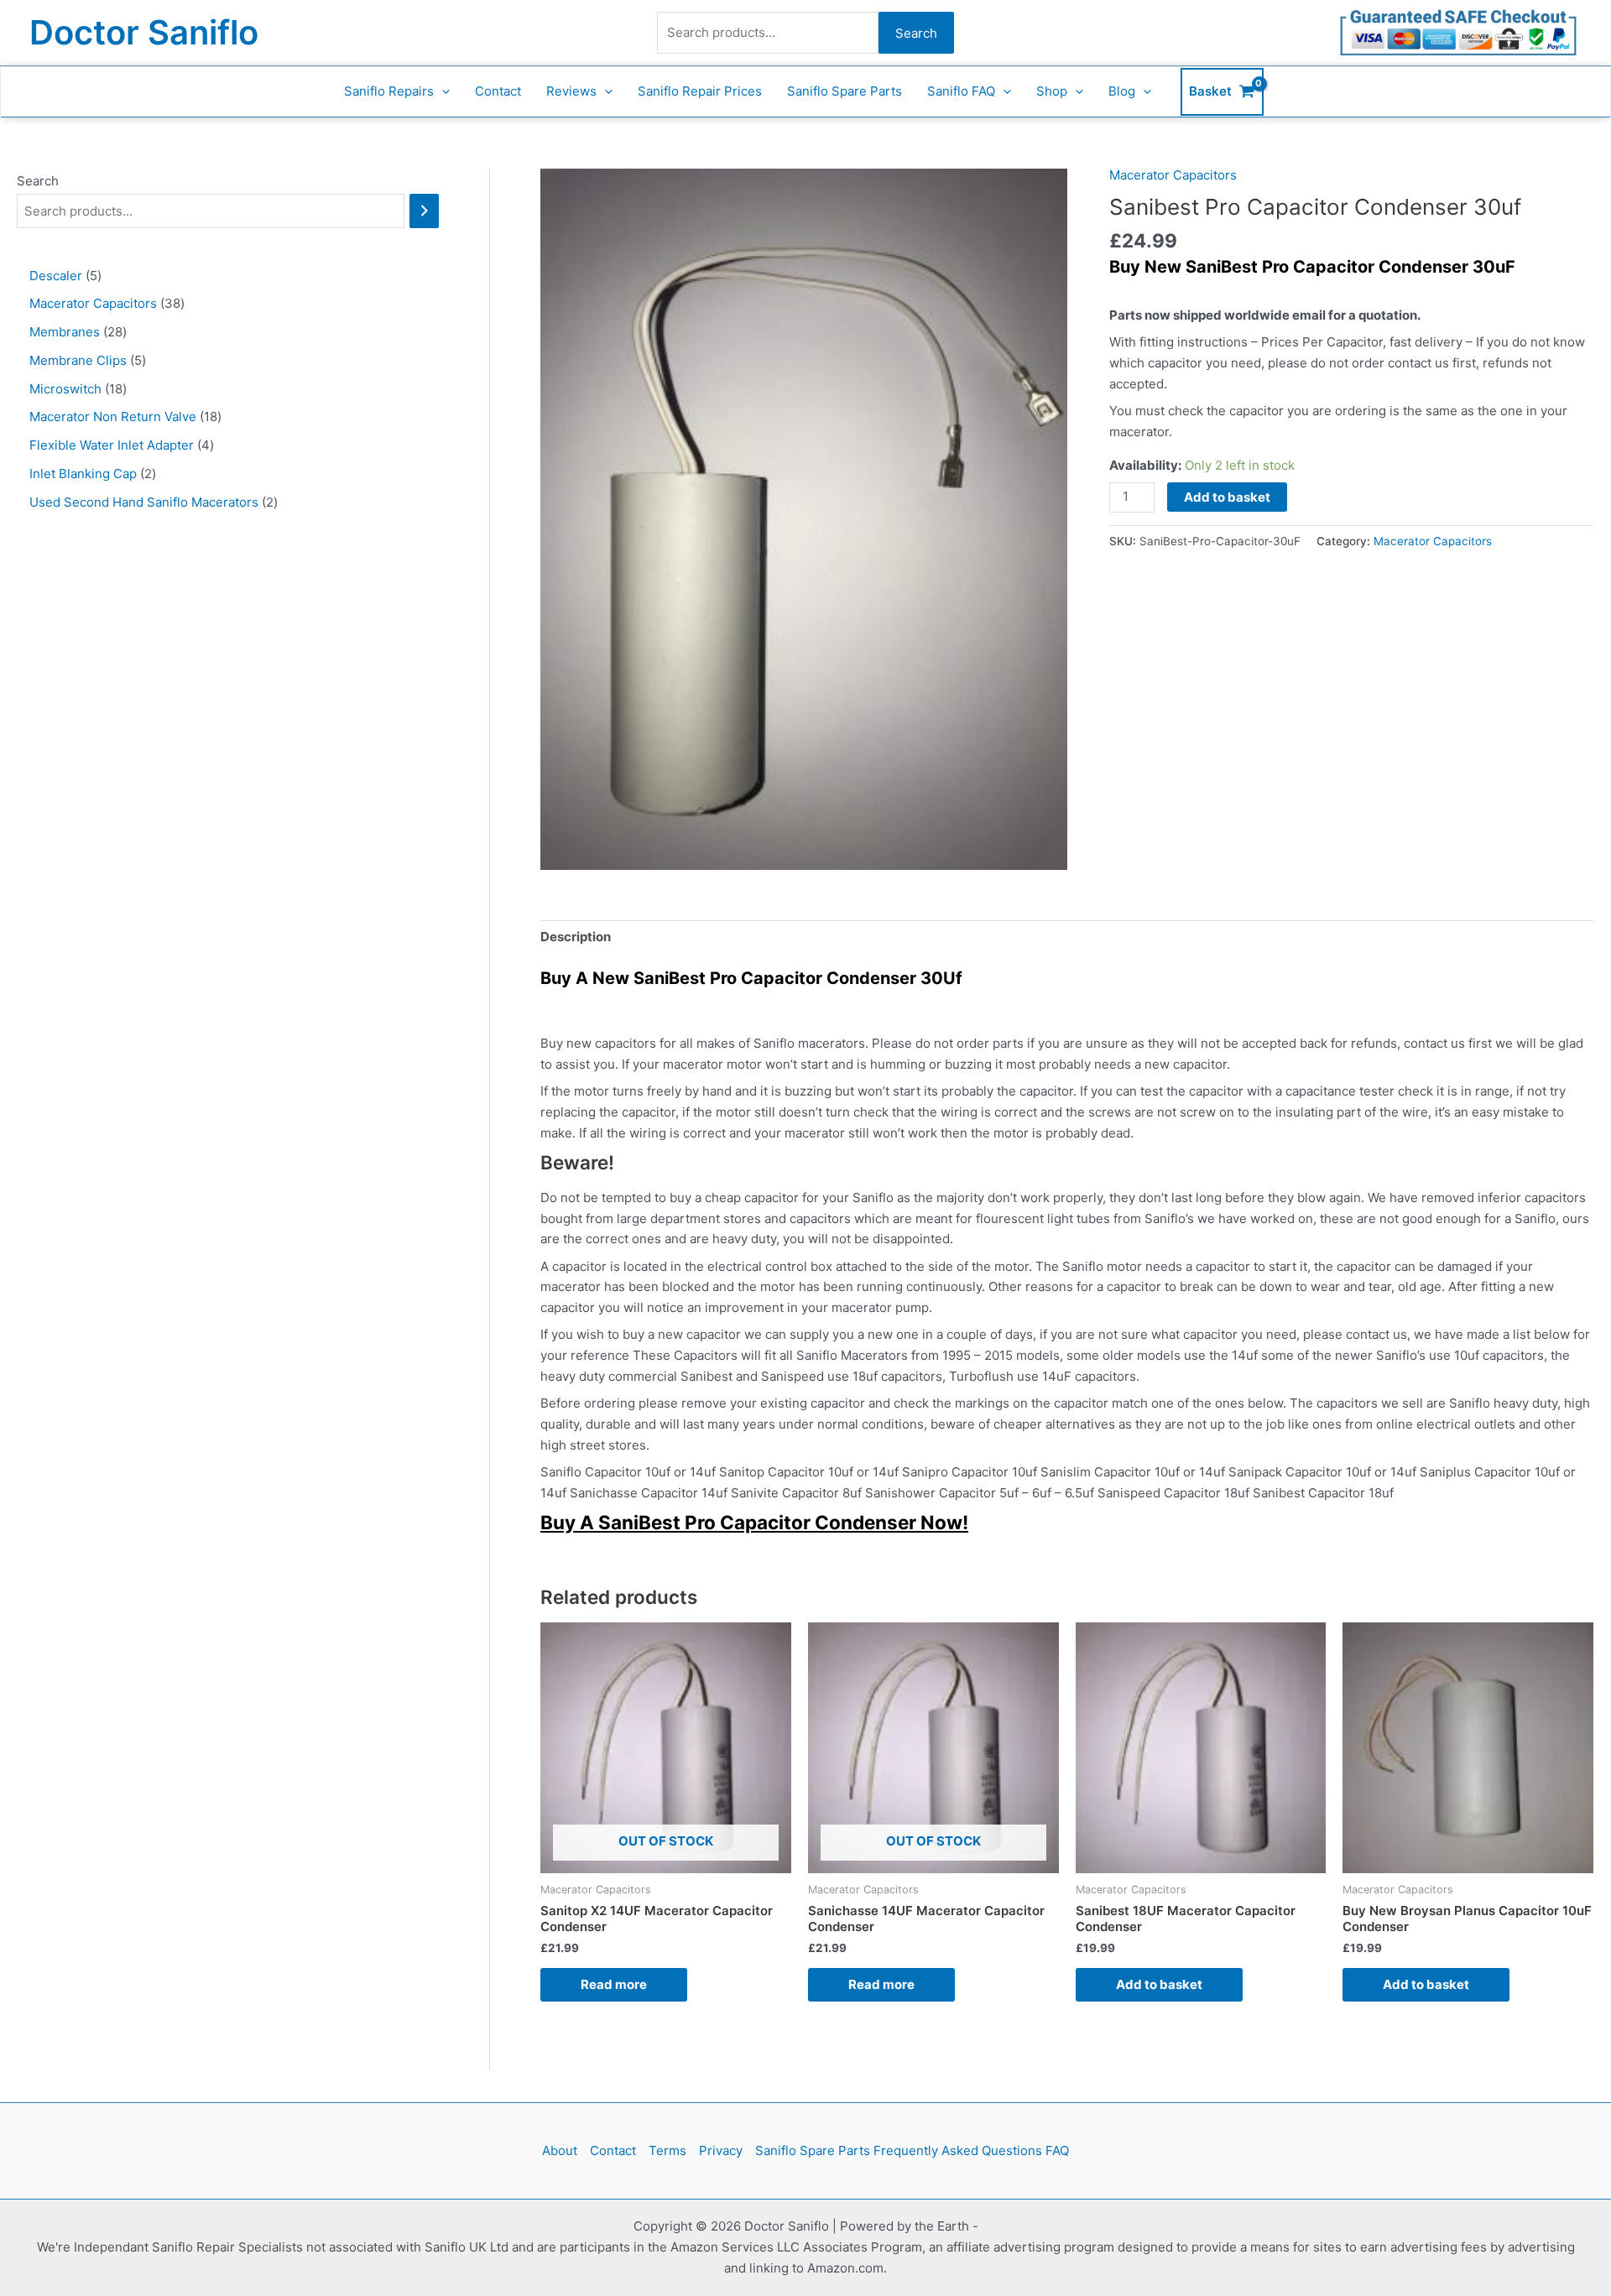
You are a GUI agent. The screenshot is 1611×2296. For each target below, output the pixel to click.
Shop (1052, 91)
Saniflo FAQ (961, 91)
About (560, 2150)
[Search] (424, 211)
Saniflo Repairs (389, 91)
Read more (614, 1984)
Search (916, 33)
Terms (667, 2150)
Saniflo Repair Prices (700, 91)
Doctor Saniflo (144, 32)
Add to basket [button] (1159, 1984)
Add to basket (1227, 497)
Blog (1122, 91)
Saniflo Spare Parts (845, 91)
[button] (442, 91)
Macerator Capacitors (1173, 175)
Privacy (721, 2150)
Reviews (571, 91)
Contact (498, 91)
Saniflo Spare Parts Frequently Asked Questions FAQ (912, 2150)
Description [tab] (576, 937)
